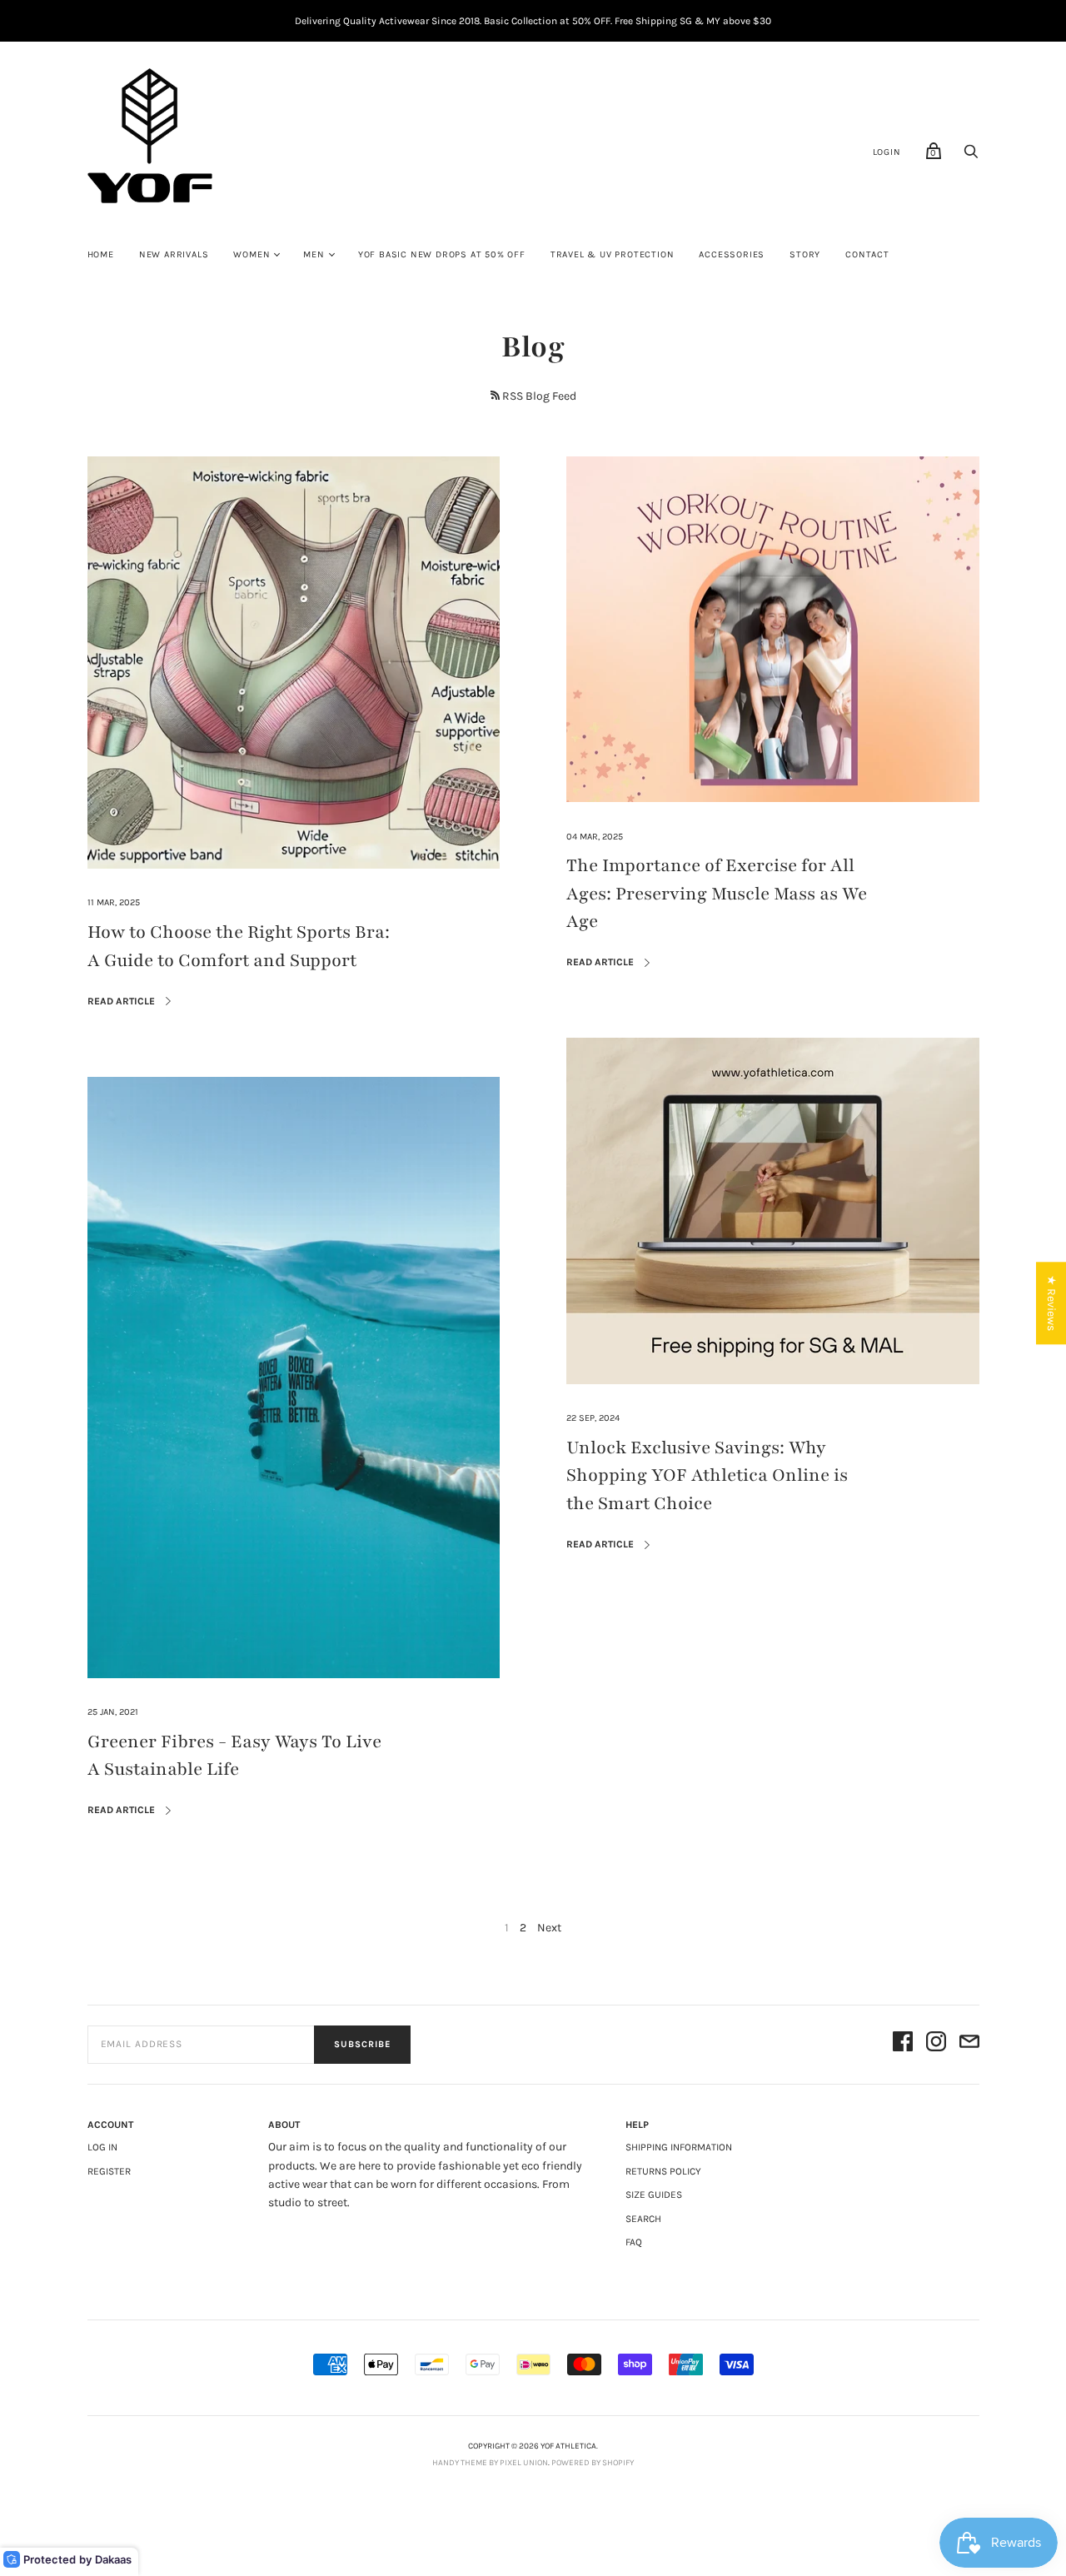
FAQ (634, 2242)
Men (314, 254)
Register (109, 2171)
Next (549, 1928)
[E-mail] (969, 2044)
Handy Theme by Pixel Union (490, 2463)
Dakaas (113, 2559)
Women (252, 254)
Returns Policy (663, 2171)
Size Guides (654, 2195)
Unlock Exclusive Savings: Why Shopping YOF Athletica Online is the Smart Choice (707, 1476)
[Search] (971, 156)
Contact (867, 254)
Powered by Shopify (593, 2463)
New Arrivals (174, 254)
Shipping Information (679, 2147)
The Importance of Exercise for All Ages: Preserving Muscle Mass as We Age (717, 894)
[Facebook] (903, 2044)
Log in (102, 2147)
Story (805, 254)
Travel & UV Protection (613, 254)
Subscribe (362, 2044)
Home (101, 254)
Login (887, 152)
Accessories (732, 254)
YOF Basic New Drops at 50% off (442, 254)
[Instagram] (936, 2044)
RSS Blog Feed (539, 396)
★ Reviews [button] (1051, 1303)
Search (643, 2219)
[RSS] (495, 395)
